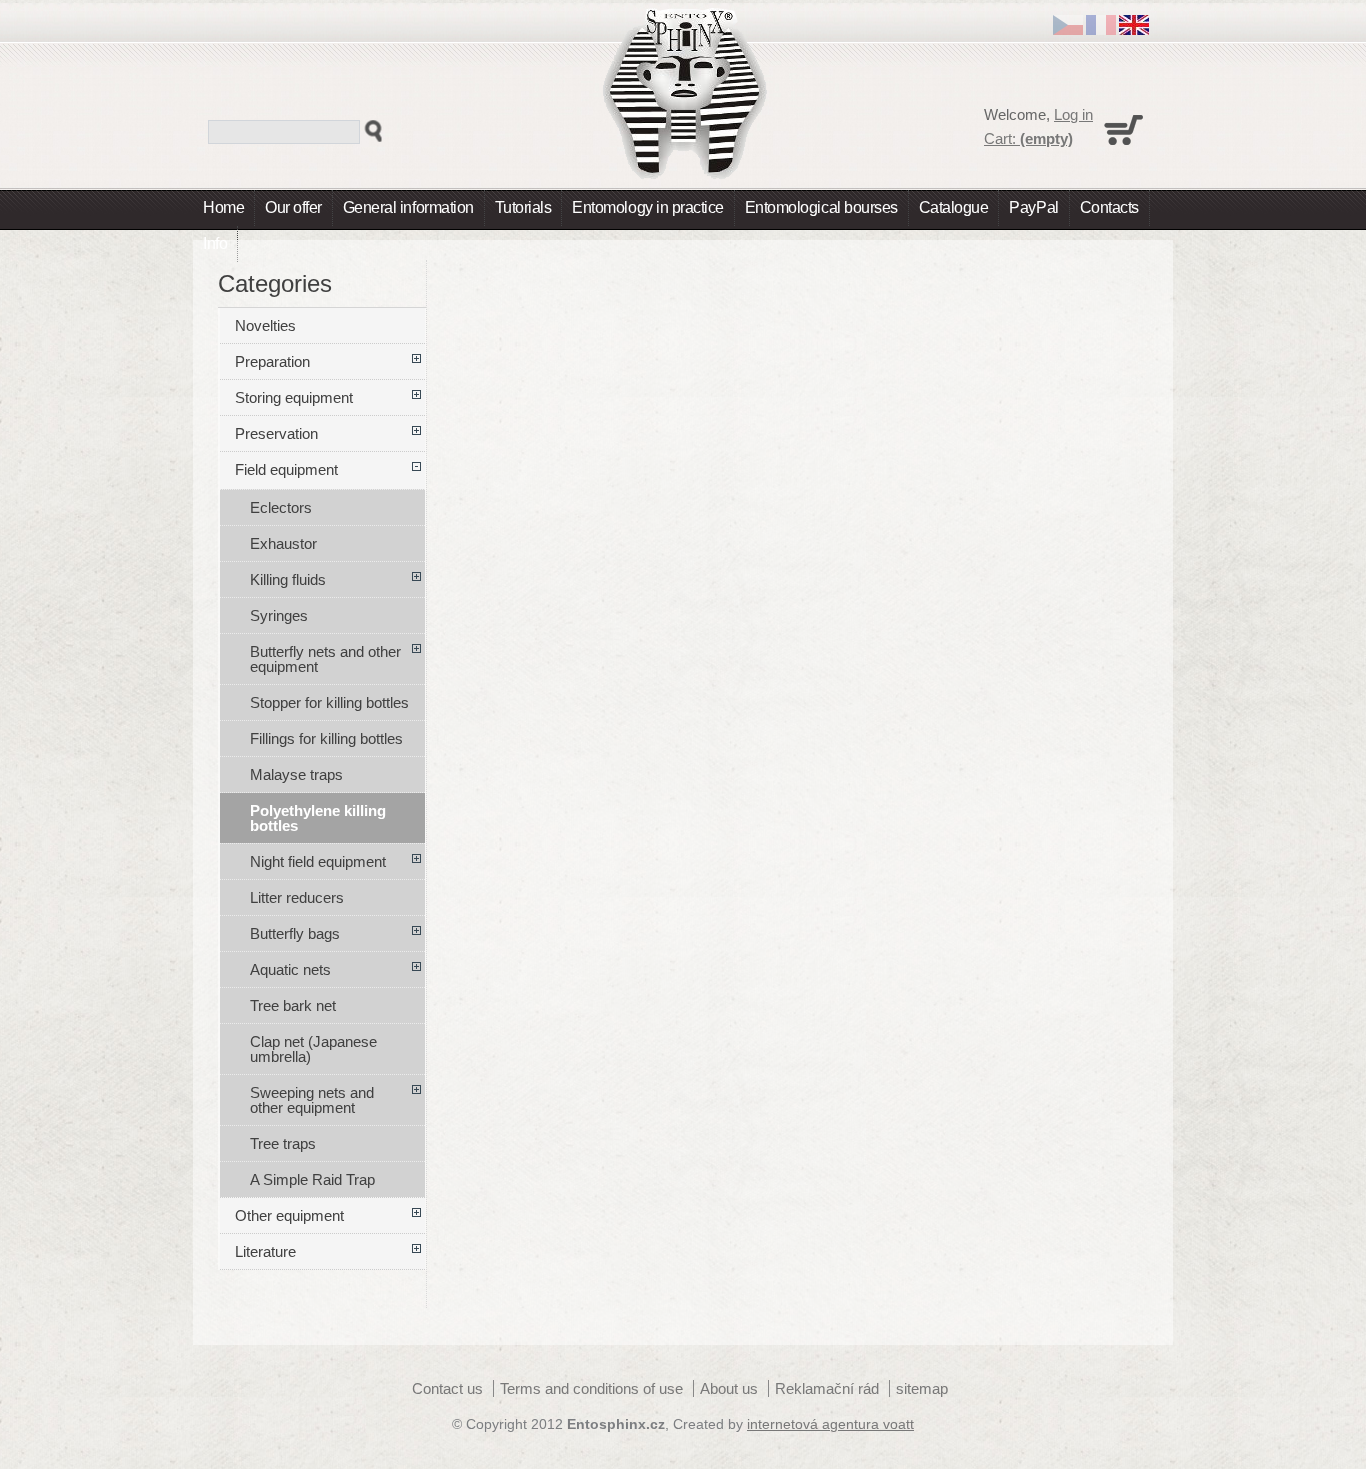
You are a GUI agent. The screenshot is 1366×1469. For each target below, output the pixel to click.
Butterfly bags (295, 933)
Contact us (447, 1388)
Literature (265, 1251)
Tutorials (523, 207)
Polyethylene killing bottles (318, 818)
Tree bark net (293, 1005)
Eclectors (281, 507)
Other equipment (289, 1215)
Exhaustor (283, 543)
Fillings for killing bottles (326, 738)
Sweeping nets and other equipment (312, 1100)
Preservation (276, 433)
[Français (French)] (1101, 29)
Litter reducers (297, 897)
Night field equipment (318, 861)
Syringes (279, 615)
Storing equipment (294, 397)
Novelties (265, 325)
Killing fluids (288, 579)
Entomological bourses (821, 207)
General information (408, 207)
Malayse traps (296, 774)
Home (223, 207)
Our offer (293, 207)
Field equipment (286, 469)
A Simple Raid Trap (312, 1179)
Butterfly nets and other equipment (325, 659)
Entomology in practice (647, 207)
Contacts (1109, 207)
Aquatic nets (290, 969)
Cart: (1028, 138)
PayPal (1033, 207)
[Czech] (1068, 29)
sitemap (922, 1388)
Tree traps (283, 1143)
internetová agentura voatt (830, 1424)
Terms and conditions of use (591, 1388)
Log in (1073, 114)
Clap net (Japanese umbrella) (313, 1049)
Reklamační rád (827, 1388)
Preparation (272, 361)
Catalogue (954, 207)
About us (729, 1388)
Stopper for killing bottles (329, 702)
